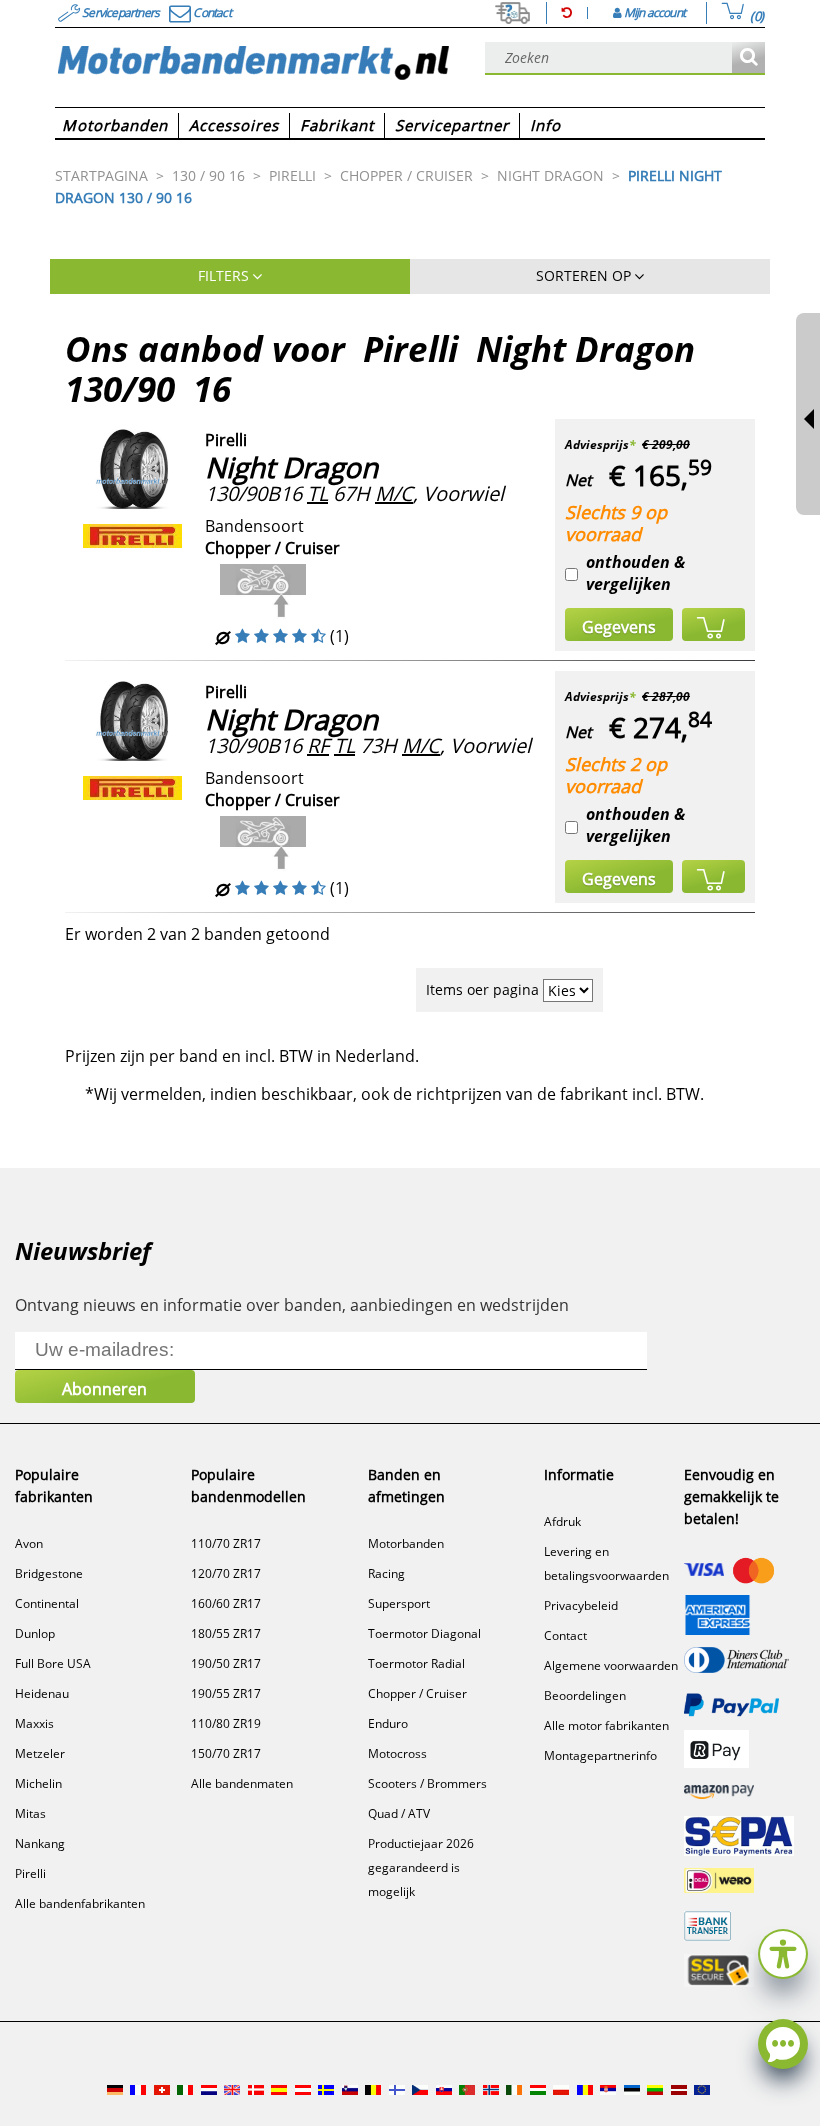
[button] (783, 1951)
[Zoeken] (748, 58)
